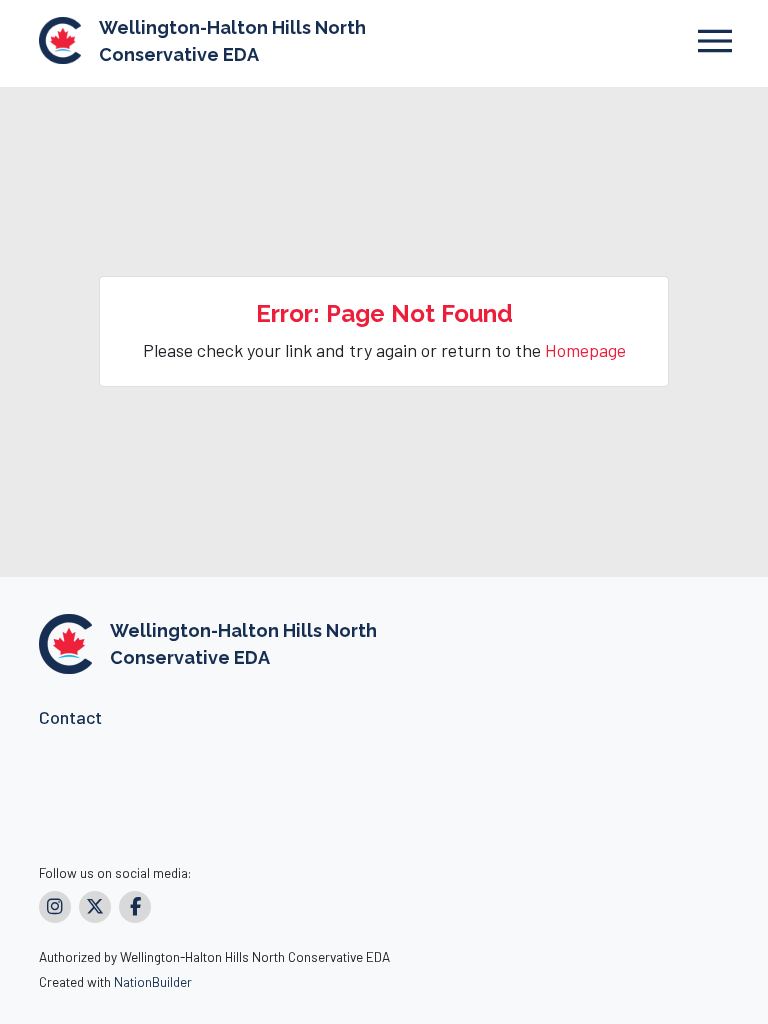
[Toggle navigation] (714, 40)
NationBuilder (153, 981)
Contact (70, 717)
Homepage (585, 350)
